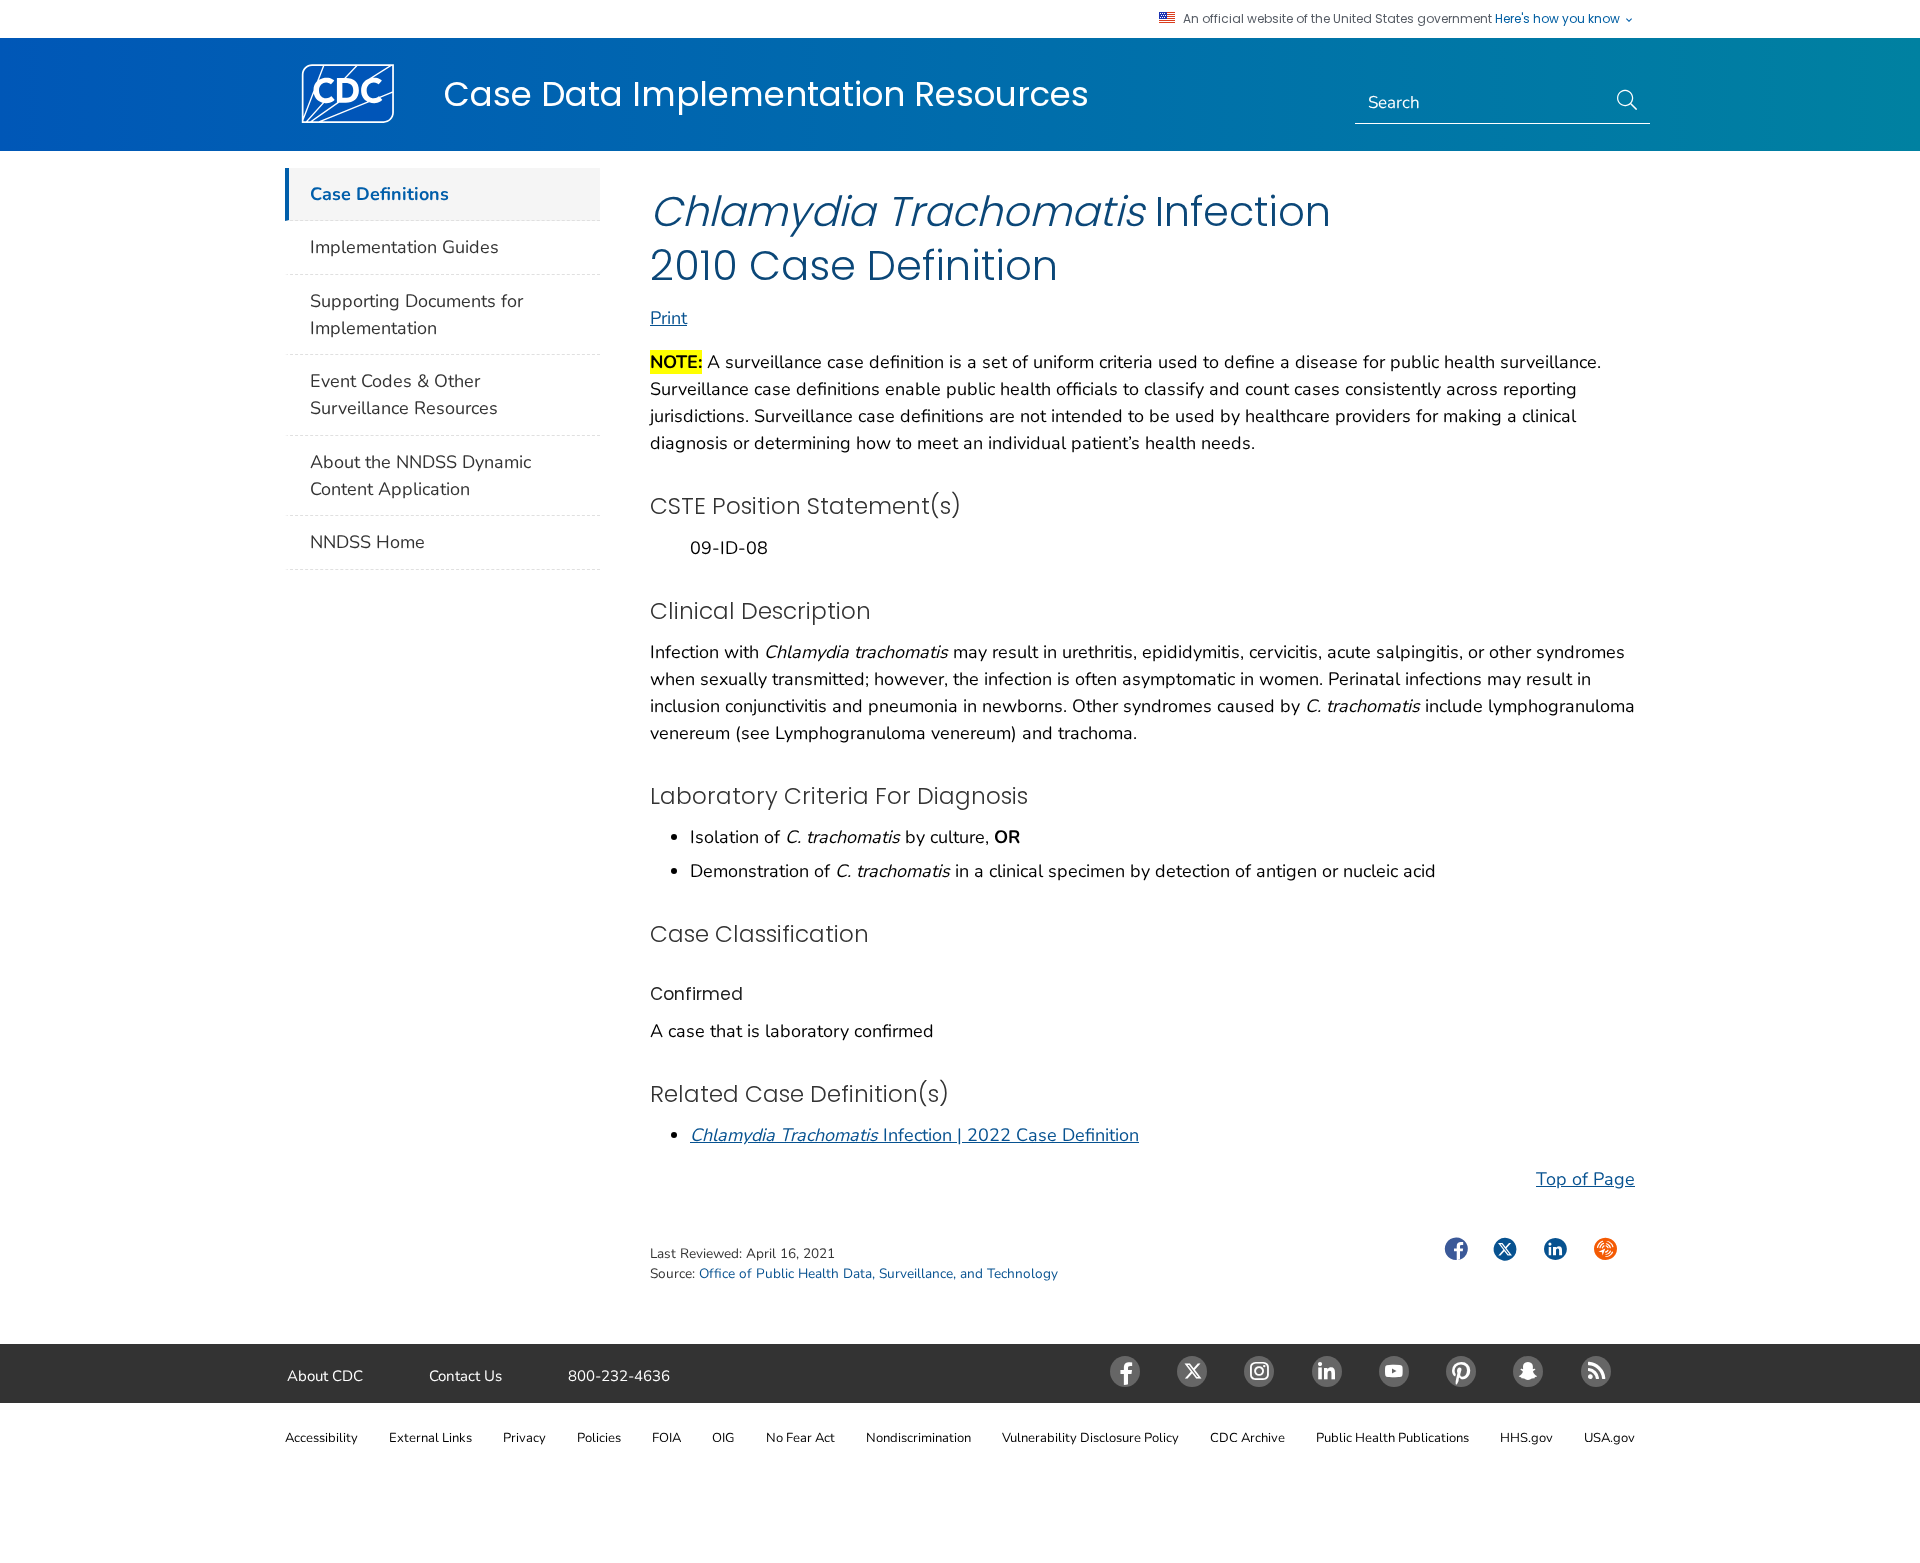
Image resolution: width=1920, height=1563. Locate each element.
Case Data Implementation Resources (766, 94)
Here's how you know (1559, 19)
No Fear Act (800, 1438)
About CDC (325, 1376)
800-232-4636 (619, 1376)
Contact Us (465, 1376)
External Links (430, 1438)
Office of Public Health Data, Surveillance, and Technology (878, 1273)
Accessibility (321, 1438)
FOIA (666, 1438)
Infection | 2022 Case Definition (914, 1135)
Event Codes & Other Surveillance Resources (404, 394)
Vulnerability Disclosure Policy (1090, 1438)
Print (668, 318)
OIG (723, 1438)
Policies (599, 1438)
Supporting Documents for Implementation (416, 314)
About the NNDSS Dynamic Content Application (420, 475)
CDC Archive (1247, 1438)
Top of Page (1585, 1179)
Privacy (524, 1438)
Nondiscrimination (918, 1438)
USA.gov (1609, 1438)
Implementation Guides (404, 247)
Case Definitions (379, 194)
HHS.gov (1526, 1438)
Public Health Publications (1392, 1438)
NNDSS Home (367, 542)
